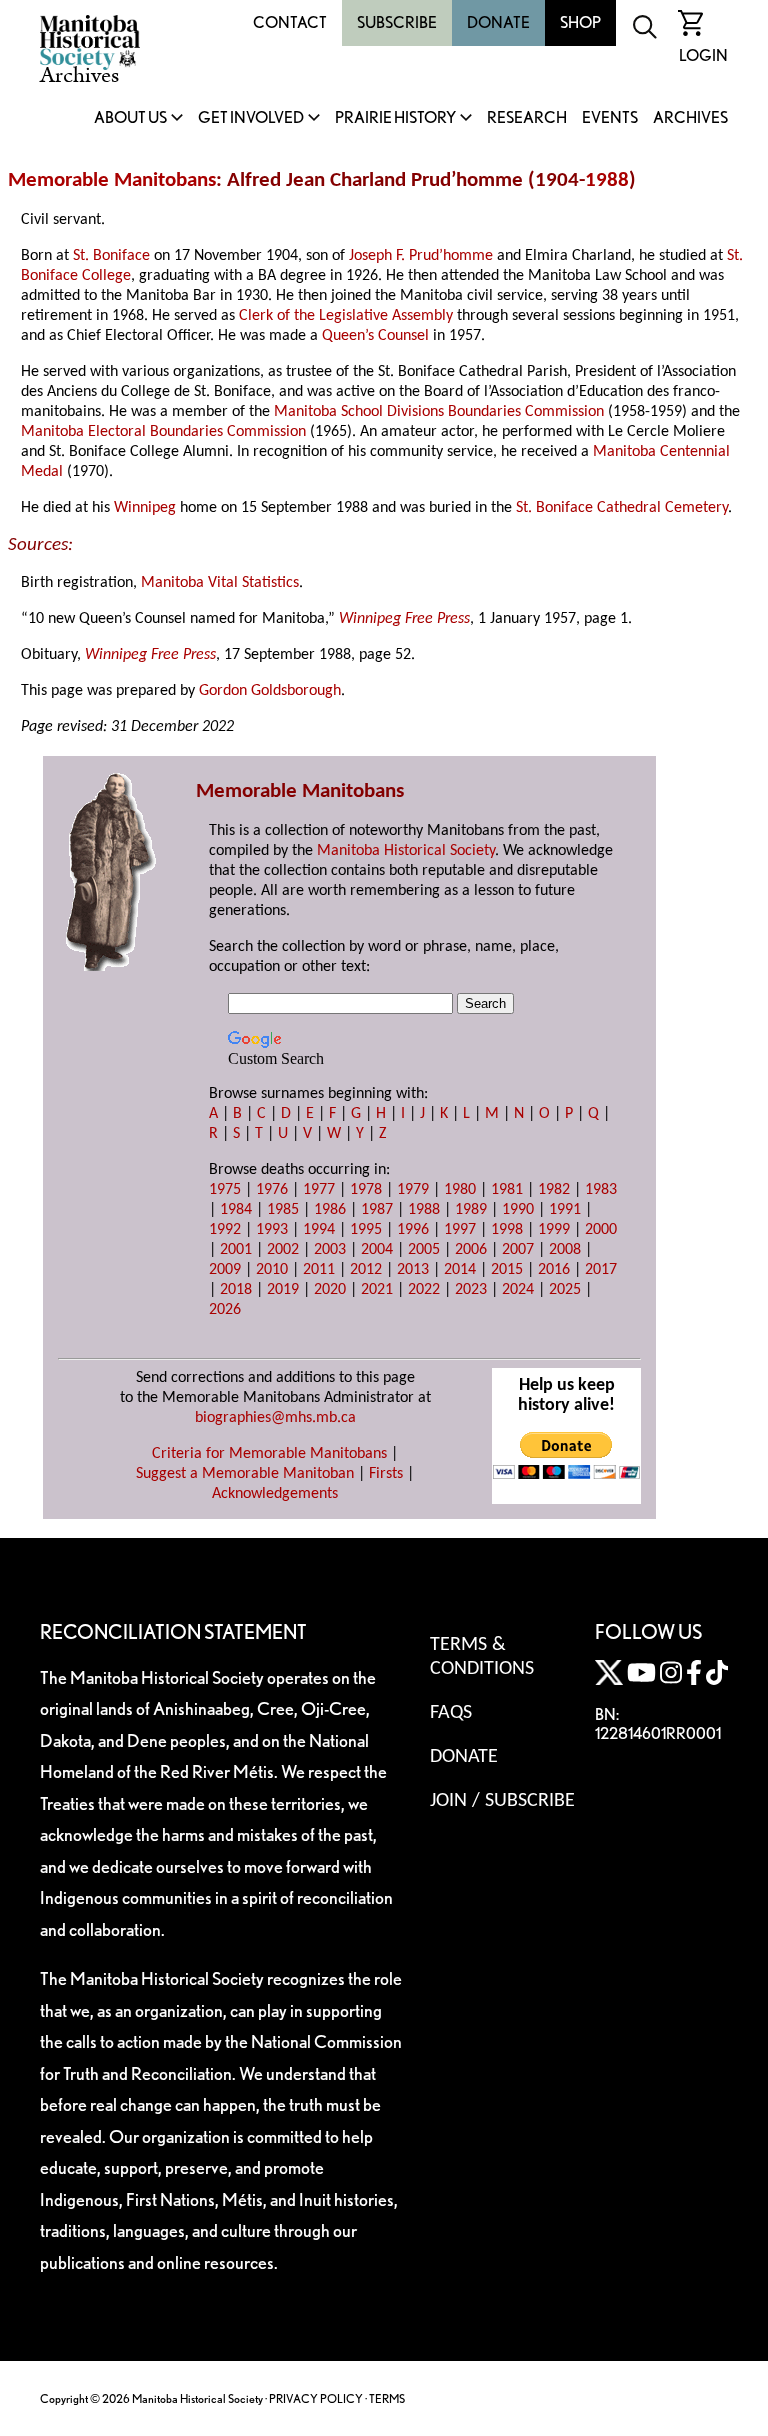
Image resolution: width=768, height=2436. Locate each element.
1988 (607, 180)
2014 (460, 1270)
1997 (460, 1230)
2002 (283, 1250)
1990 (518, 1210)
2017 (601, 1270)
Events (610, 118)
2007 (518, 1250)
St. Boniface (111, 256)
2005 (424, 1250)
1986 (330, 1210)
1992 (225, 1230)
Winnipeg (145, 508)
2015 (507, 1270)
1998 (507, 1230)
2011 (319, 1270)
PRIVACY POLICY (316, 2398)
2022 (424, 1290)
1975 (225, 1190)
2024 (518, 1290)
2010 (272, 1270)
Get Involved (251, 118)
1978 (366, 1190)
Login (703, 55)
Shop (580, 22)
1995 (366, 1230)
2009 (225, 1270)
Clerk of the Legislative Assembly (346, 316)
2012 (366, 1270)
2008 (565, 1250)
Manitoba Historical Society (406, 851)
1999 (554, 1230)
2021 (377, 1290)
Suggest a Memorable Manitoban (245, 1474)
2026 (225, 1310)
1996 (413, 1230)
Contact (290, 22)
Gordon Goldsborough (270, 691)
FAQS (451, 1713)
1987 (377, 1210)
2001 (236, 1250)
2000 (601, 1230)
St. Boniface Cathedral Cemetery (622, 508)
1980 (460, 1190)
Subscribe (397, 22)
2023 (471, 1290)
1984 (236, 1210)
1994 (319, 1230)
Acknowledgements (275, 1494)
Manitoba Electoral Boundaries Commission (163, 432)
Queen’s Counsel (375, 336)
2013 (413, 1270)
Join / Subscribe (502, 1801)
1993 (272, 1230)
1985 (283, 1210)
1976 (272, 1190)
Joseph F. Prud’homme (421, 256)
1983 (601, 1190)
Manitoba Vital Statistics (220, 583)
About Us (130, 118)
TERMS (387, 2398)
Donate (498, 22)
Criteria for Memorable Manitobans (269, 1454)
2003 (330, 1250)
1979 (413, 1190)
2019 (283, 1290)
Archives (690, 118)
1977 (319, 1190)
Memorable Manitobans (112, 180)
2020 (330, 1290)
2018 (236, 1290)
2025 (565, 1290)
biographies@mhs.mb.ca (275, 1418)
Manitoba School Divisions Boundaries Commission (439, 412)
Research (527, 118)
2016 (554, 1270)
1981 (507, 1190)
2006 (471, 1250)
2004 (377, 1250)
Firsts (386, 1474)
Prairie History (395, 118)
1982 (554, 1190)
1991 (565, 1210)
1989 (471, 1210)
